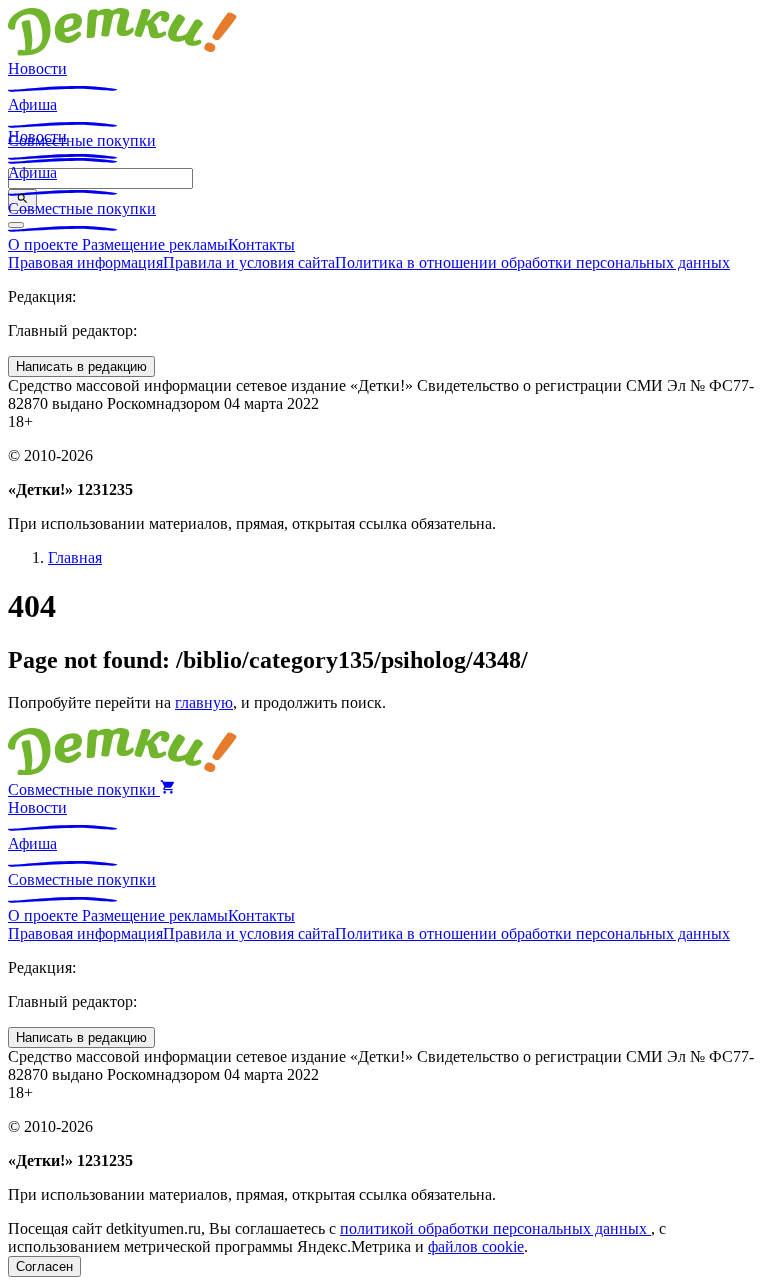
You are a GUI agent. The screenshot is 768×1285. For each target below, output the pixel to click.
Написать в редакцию (81, 366)
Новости (37, 68)
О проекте (45, 244)
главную (204, 702)
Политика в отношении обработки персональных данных (532, 262)
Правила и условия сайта (249, 262)
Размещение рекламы (155, 244)
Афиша (32, 104)
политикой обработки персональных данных (495, 1228)
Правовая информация (85, 262)
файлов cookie (476, 1246)
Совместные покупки (82, 208)
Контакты (261, 244)
